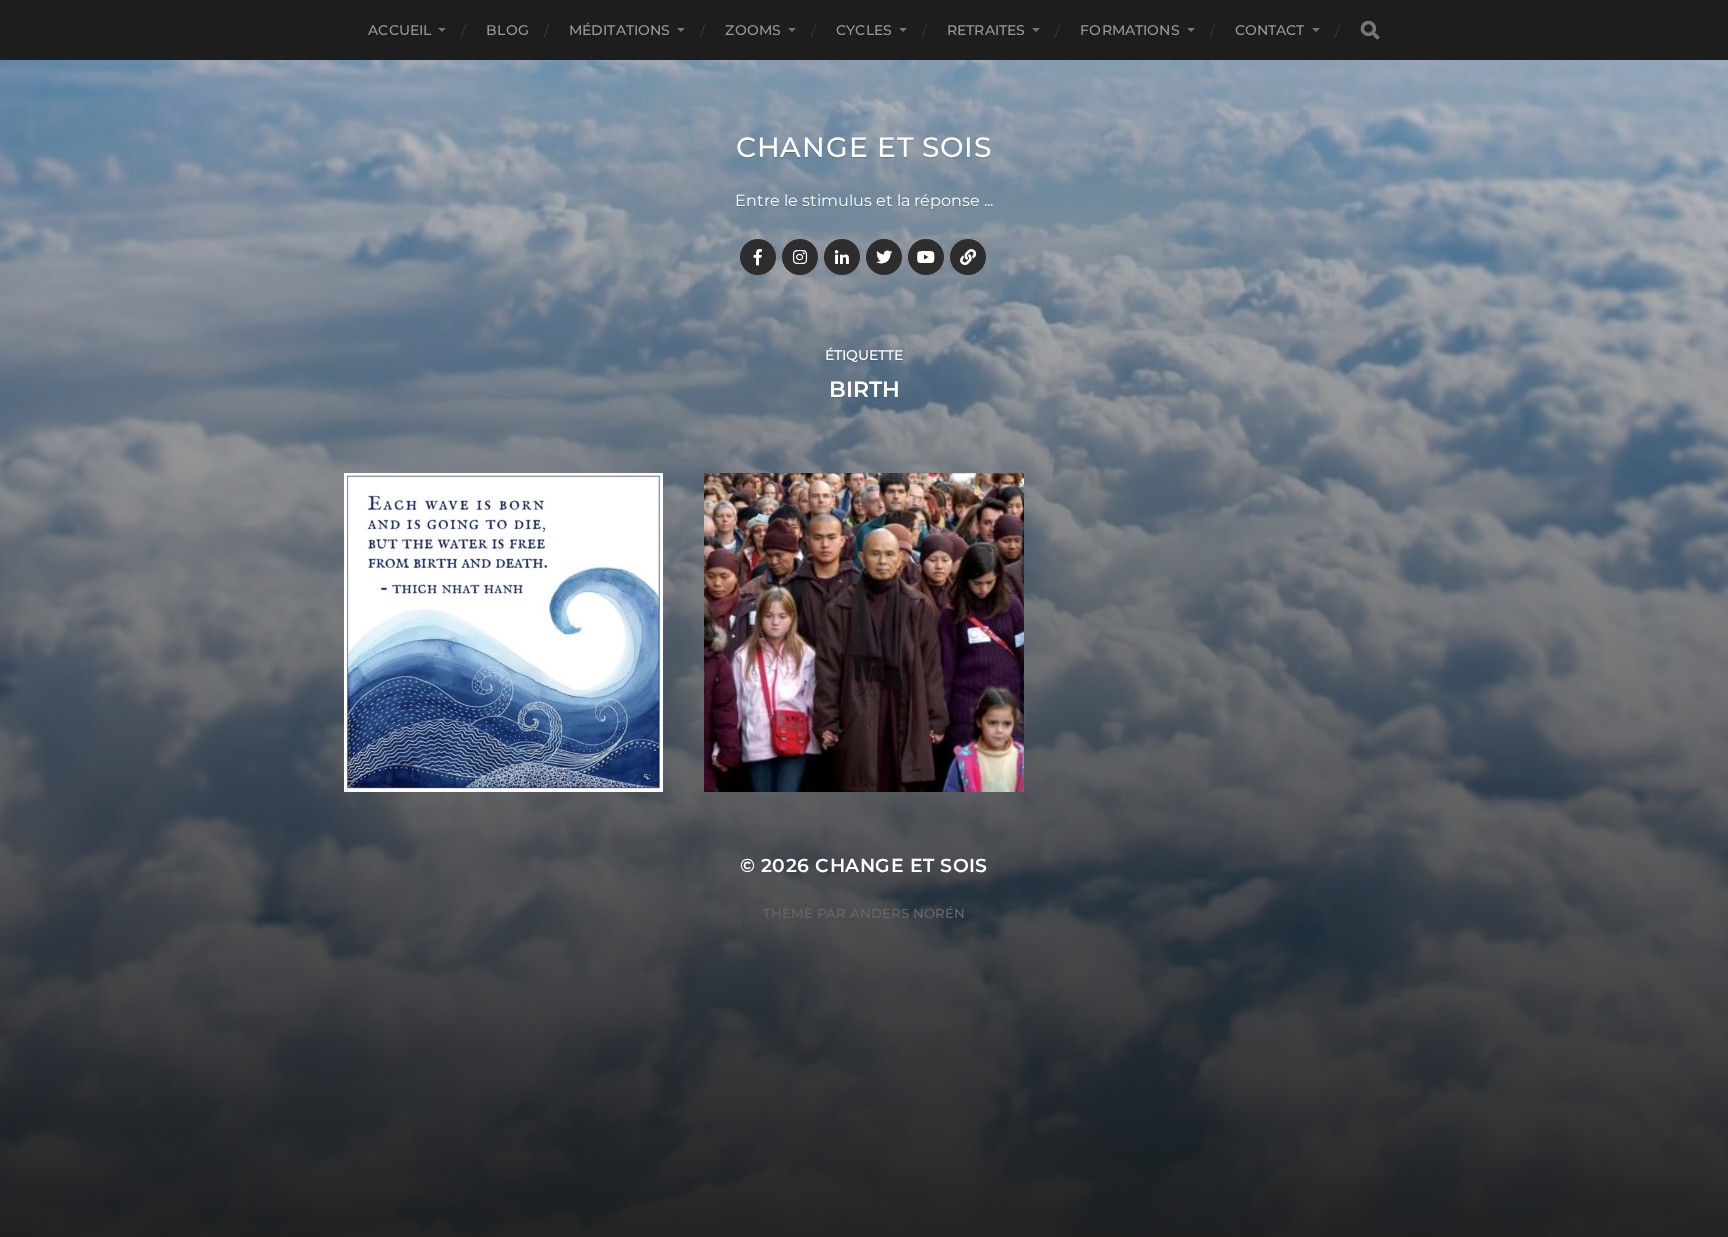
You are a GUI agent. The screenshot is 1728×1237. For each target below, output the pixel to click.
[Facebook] (758, 257)
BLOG (507, 30)
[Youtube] (926, 257)
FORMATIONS (1129, 30)
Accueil (399, 30)
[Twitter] (884, 257)
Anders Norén (907, 913)
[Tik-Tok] (968, 257)
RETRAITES (986, 30)
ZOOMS (753, 30)
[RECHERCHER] (1370, 30)
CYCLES (864, 30)
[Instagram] (800, 257)
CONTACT (1270, 30)
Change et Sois (864, 147)
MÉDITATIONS (620, 30)
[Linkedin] (842, 257)
